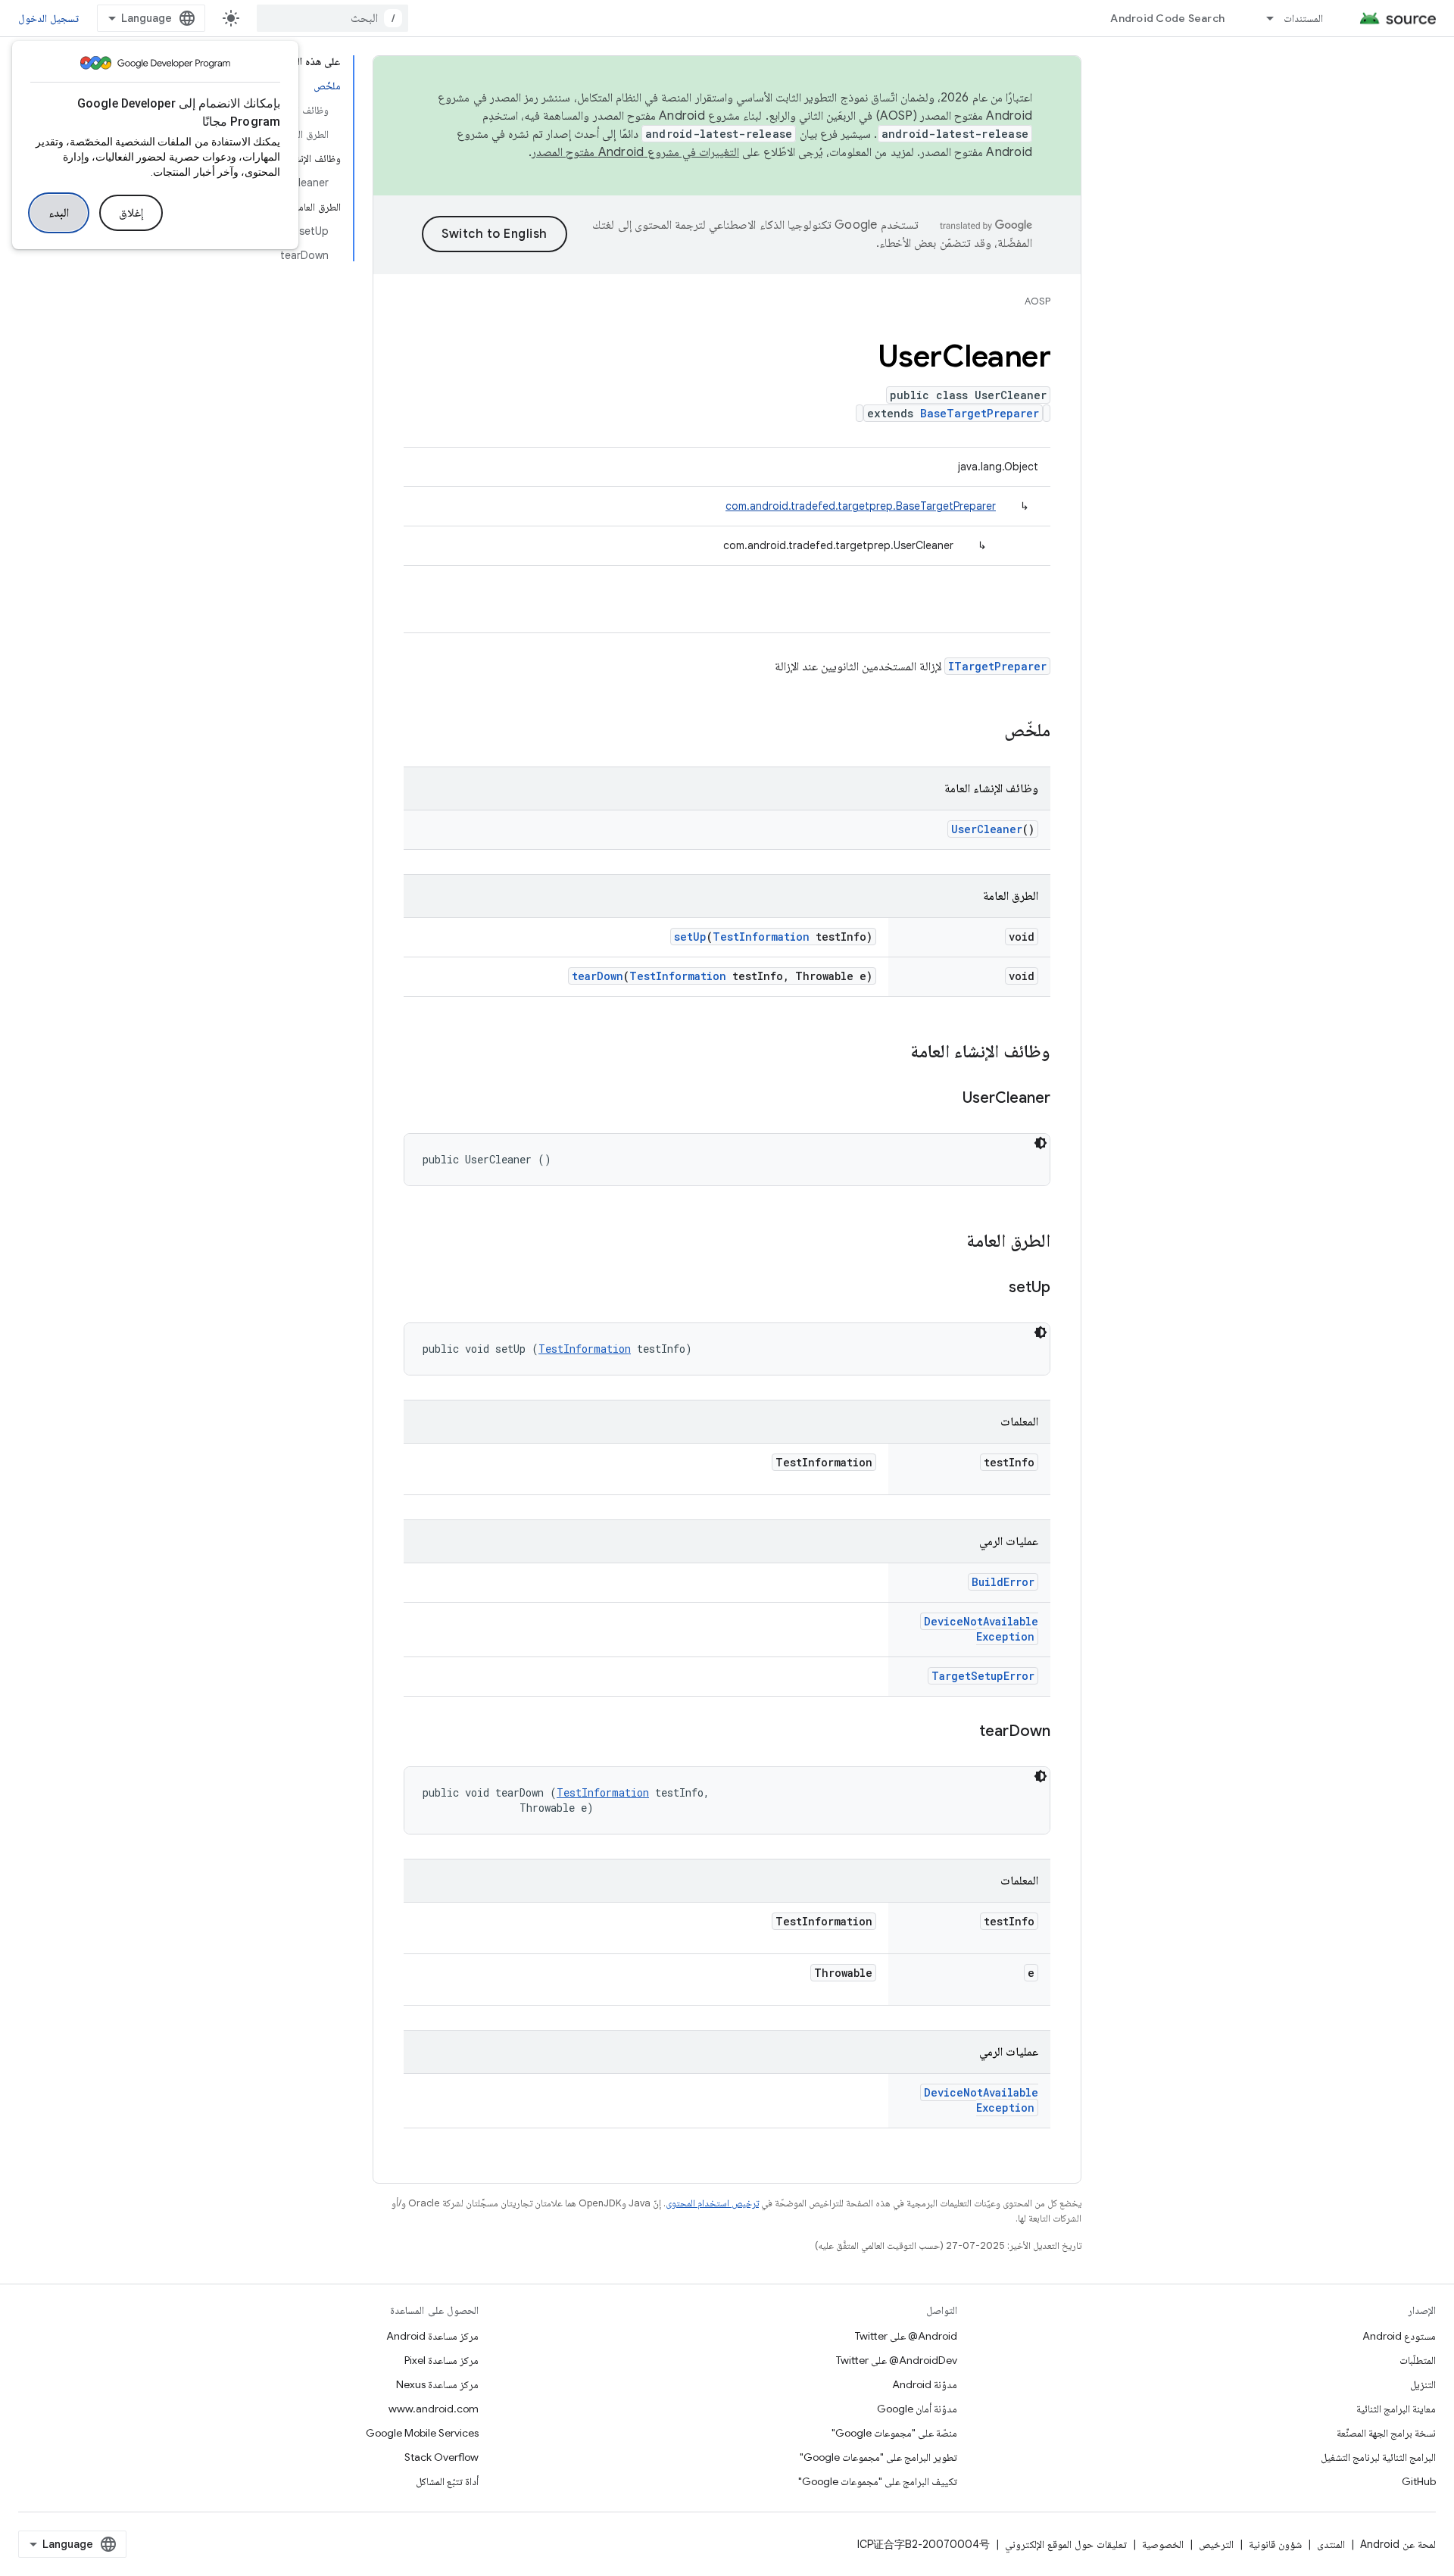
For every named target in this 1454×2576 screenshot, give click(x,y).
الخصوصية (1163, 2544)
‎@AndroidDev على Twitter (897, 2360)
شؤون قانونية (1275, 2544)
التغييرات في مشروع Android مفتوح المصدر (635, 152)
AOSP (1037, 301)
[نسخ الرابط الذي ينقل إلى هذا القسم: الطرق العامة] (951, 1242)
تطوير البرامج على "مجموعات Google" (878, 2457)
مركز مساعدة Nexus (437, 2384)
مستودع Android (1399, 2336)
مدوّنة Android (925, 2384)
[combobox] (332, 18)
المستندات (1303, 18)
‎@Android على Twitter (906, 2336)
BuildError (1003, 1582)
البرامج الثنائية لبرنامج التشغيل (1378, 2457)
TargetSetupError (983, 1676)
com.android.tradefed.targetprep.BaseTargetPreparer (861, 506)
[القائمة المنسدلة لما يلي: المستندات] (1263, 18)
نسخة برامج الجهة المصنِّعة (1386, 2433)
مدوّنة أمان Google (917, 2409)
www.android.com (434, 2409)
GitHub (1419, 2481)
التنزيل (1423, 2384)
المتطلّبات (1418, 2360)
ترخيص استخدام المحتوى (712, 2203)
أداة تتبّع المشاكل (447, 2481)
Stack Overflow (442, 2457)
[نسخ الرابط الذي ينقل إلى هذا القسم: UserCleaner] (947, 1099)
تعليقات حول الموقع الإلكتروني (1066, 2544)
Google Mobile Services (422, 2433)
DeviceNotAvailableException (981, 1629)
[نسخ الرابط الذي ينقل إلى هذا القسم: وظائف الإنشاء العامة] (895, 1053)
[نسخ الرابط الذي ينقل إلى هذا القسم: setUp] (994, 1288)
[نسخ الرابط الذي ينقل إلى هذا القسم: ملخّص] (989, 732)
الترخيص (1216, 2544)
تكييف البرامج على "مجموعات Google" (878, 2481)
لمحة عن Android (1398, 2544)
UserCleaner (987, 829)
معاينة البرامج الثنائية (1396, 2409)
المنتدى (1331, 2544)
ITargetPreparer (997, 666)
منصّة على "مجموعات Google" (894, 2433)
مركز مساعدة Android (432, 2336)
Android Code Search (1167, 18)
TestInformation (761, 937)
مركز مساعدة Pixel (442, 2360)
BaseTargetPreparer (980, 413)
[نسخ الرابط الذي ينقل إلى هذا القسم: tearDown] (964, 1732)
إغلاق (131, 213)
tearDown (598, 976)
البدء (59, 213)
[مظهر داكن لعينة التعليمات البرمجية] (1041, 1143)
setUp (690, 937)
